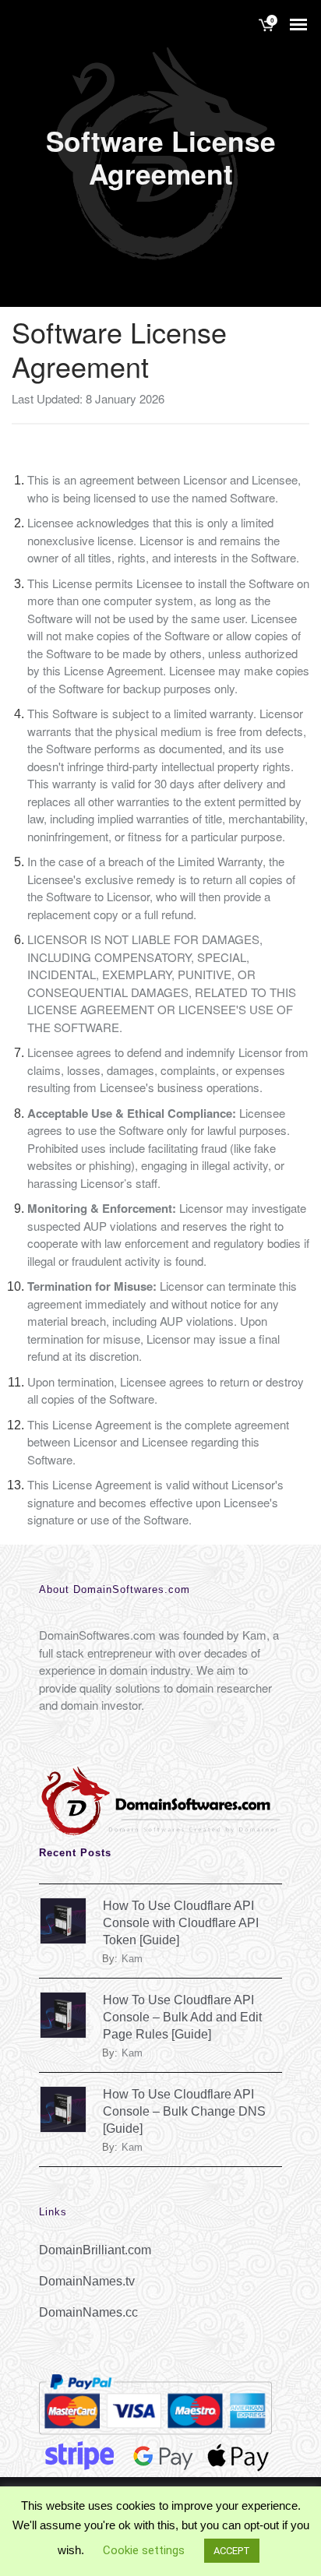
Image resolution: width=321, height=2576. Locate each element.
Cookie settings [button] (144, 2550)
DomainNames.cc (88, 2312)
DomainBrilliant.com (95, 2250)
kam (132, 1959)
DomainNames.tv (87, 2281)
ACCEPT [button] (232, 2551)
